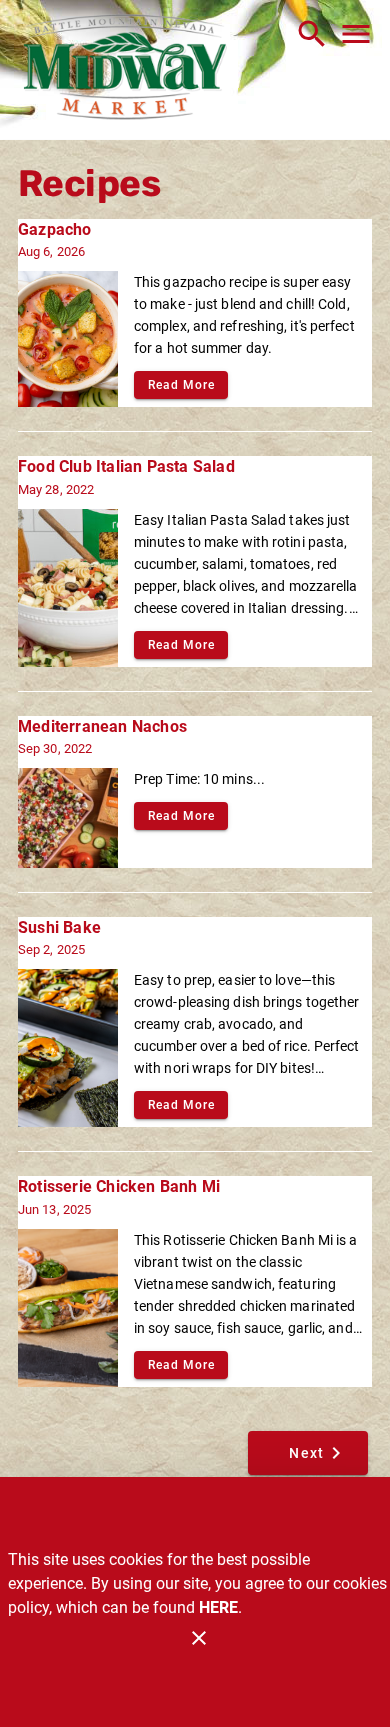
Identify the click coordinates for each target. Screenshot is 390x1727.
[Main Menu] (356, 34)
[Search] (312, 34)
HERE (218, 1607)
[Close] (199, 1638)
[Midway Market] (125, 70)
